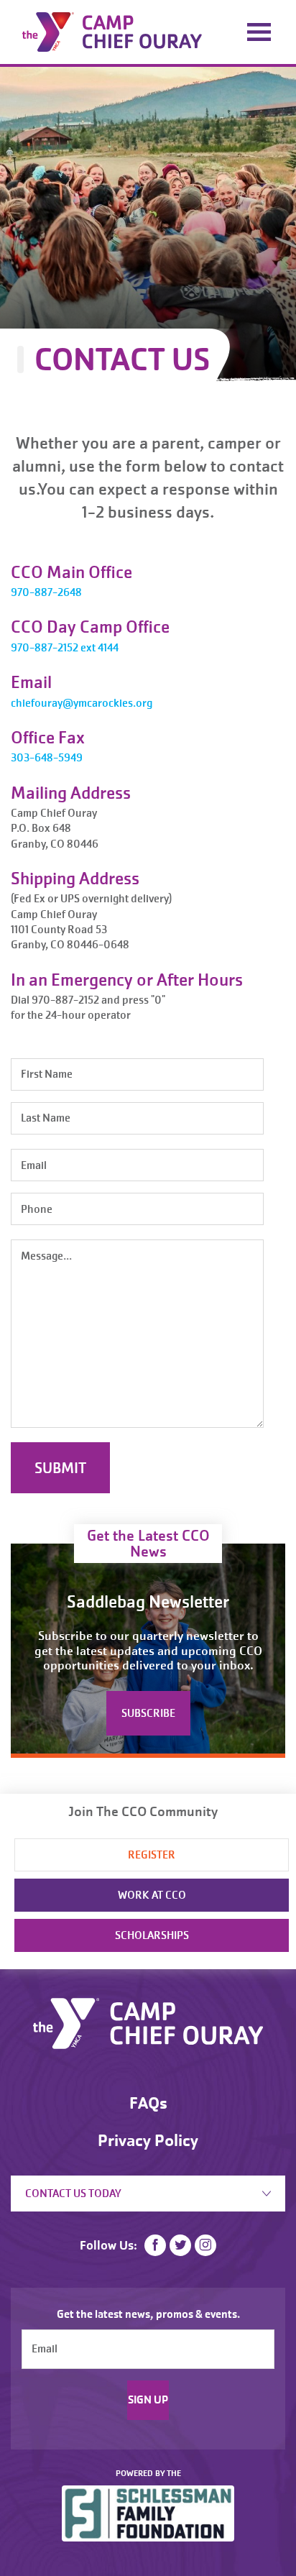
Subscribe (148, 1713)
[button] (256, 2301)
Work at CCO (152, 1895)
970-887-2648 (46, 592)
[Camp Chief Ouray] (112, 31)
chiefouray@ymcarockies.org (82, 703)
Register (152, 1855)
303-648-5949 (47, 758)
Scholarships (152, 1935)
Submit (60, 1468)
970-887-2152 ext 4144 (65, 648)
